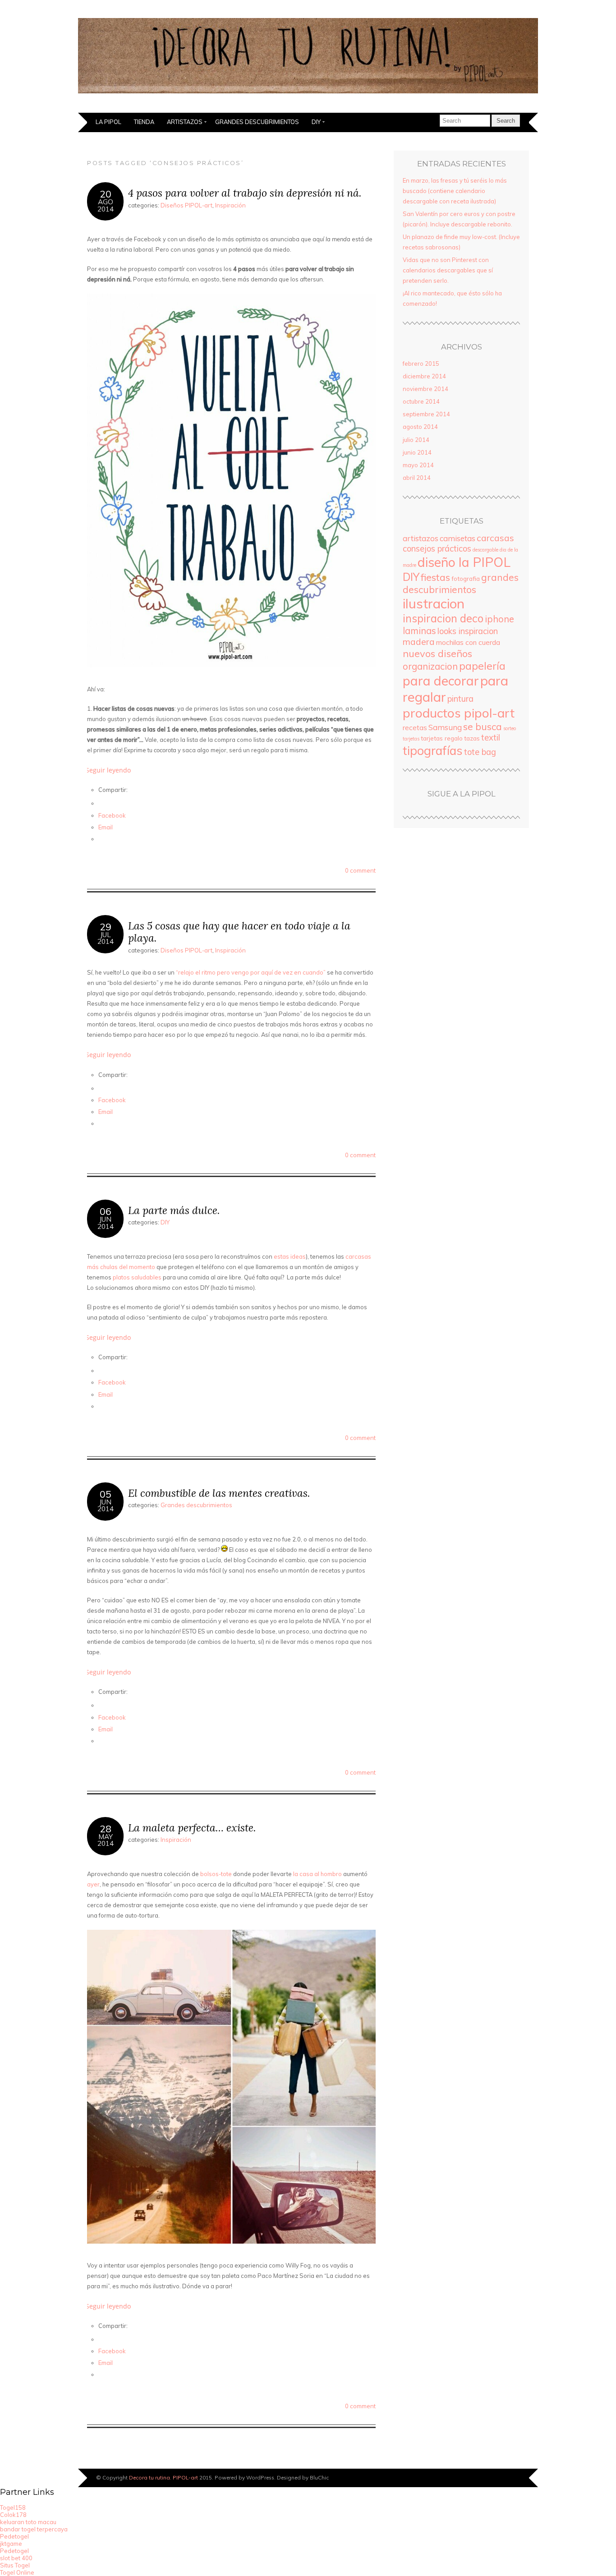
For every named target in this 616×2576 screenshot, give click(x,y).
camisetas (457, 538)
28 (106, 1828)
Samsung (445, 727)
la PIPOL (108, 122)
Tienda (144, 122)
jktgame (11, 2544)
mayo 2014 (418, 465)
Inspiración (230, 205)
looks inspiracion (468, 631)
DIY (316, 122)
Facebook (112, 815)
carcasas (495, 538)
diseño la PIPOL (464, 562)
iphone (499, 619)
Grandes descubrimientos (257, 122)
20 (106, 194)
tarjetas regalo (442, 738)
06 (106, 1211)
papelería (482, 666)
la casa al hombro (317, 1874)
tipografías (433, 750)
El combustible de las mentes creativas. (219, 1493)
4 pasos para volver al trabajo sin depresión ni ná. (245, 193)
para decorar (441, 681)
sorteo (510, 728)
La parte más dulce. (174, 1210)
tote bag (480, 752)
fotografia (466, 578)
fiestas (435, 577)
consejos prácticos (437, 549)
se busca (483, 727)
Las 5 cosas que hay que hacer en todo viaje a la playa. (239, 932)
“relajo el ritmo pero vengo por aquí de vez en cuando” (251, 972)
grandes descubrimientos (461, 583)
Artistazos (185, 122)
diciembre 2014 (424, 376)
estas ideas (290, 1256)
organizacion (430, 666)
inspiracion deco (443, 618)
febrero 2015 (421, 363)
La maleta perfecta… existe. (192, 1828)
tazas (472, 738)
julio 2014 (416, 440)
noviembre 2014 (425, 389)
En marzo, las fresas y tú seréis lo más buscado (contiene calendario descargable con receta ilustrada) (455, 191)
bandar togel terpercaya (34, 2529)
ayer (93, 1884)
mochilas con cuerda (468, 642)
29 (106, 927)
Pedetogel (14, 2536)
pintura (460, 699)
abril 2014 (417, 478)
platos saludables (137, 1277)
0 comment (360, 870)
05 (106, 1494)
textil (491, 738)
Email (106, 827)
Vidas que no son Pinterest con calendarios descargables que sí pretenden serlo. (448, 270)
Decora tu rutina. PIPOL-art (163, 2477)
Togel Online (17, 2572)
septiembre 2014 (426, 414)
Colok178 (13, 2515)
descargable (485, 550)
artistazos (421, 538)
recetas (415, 728)
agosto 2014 (420, 427)
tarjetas (411, 739)
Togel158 (13, 2507)
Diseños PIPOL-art (186, 205)
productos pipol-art (459, 713)
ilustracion (434, 603)
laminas (419, 631)
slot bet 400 (16, 2558)
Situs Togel (15, 2565)
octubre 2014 (421, 401)
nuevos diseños (437, 653)
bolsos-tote (216, 1874)
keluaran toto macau (28, 2522)
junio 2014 (417, 452)
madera (419, 642)
